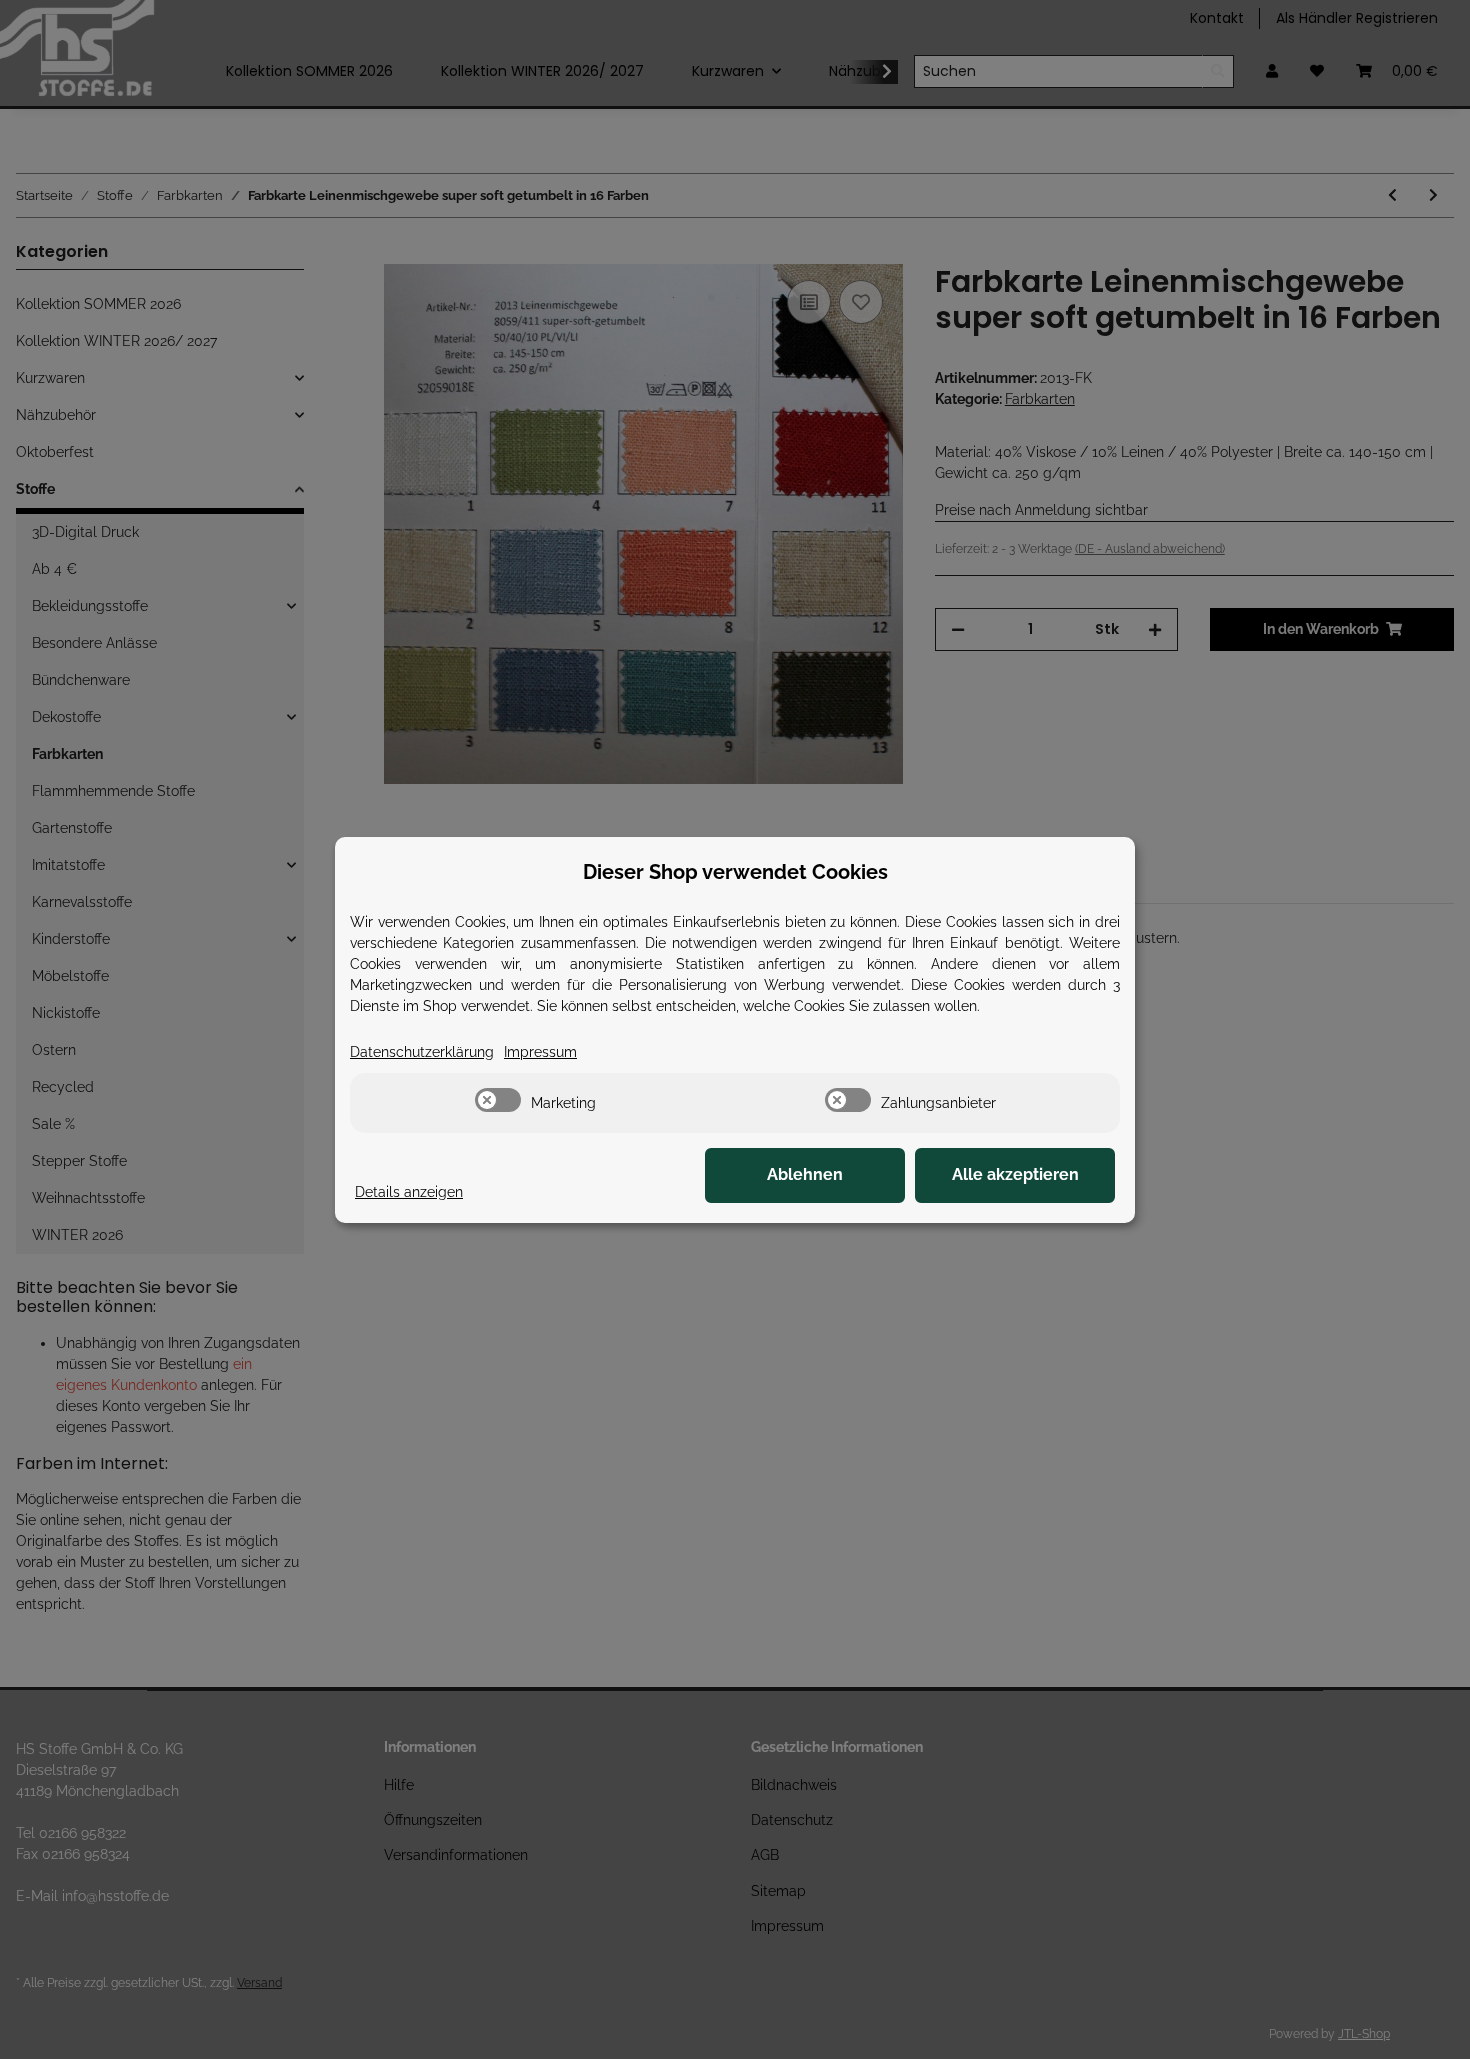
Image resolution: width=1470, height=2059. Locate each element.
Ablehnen (805, 1174)
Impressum (540, 1052)
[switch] (498, 1100)
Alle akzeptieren (1015, 1174)
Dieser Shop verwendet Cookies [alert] (735, 872)
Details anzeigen (409, 1192)
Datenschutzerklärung (422, 1052)
